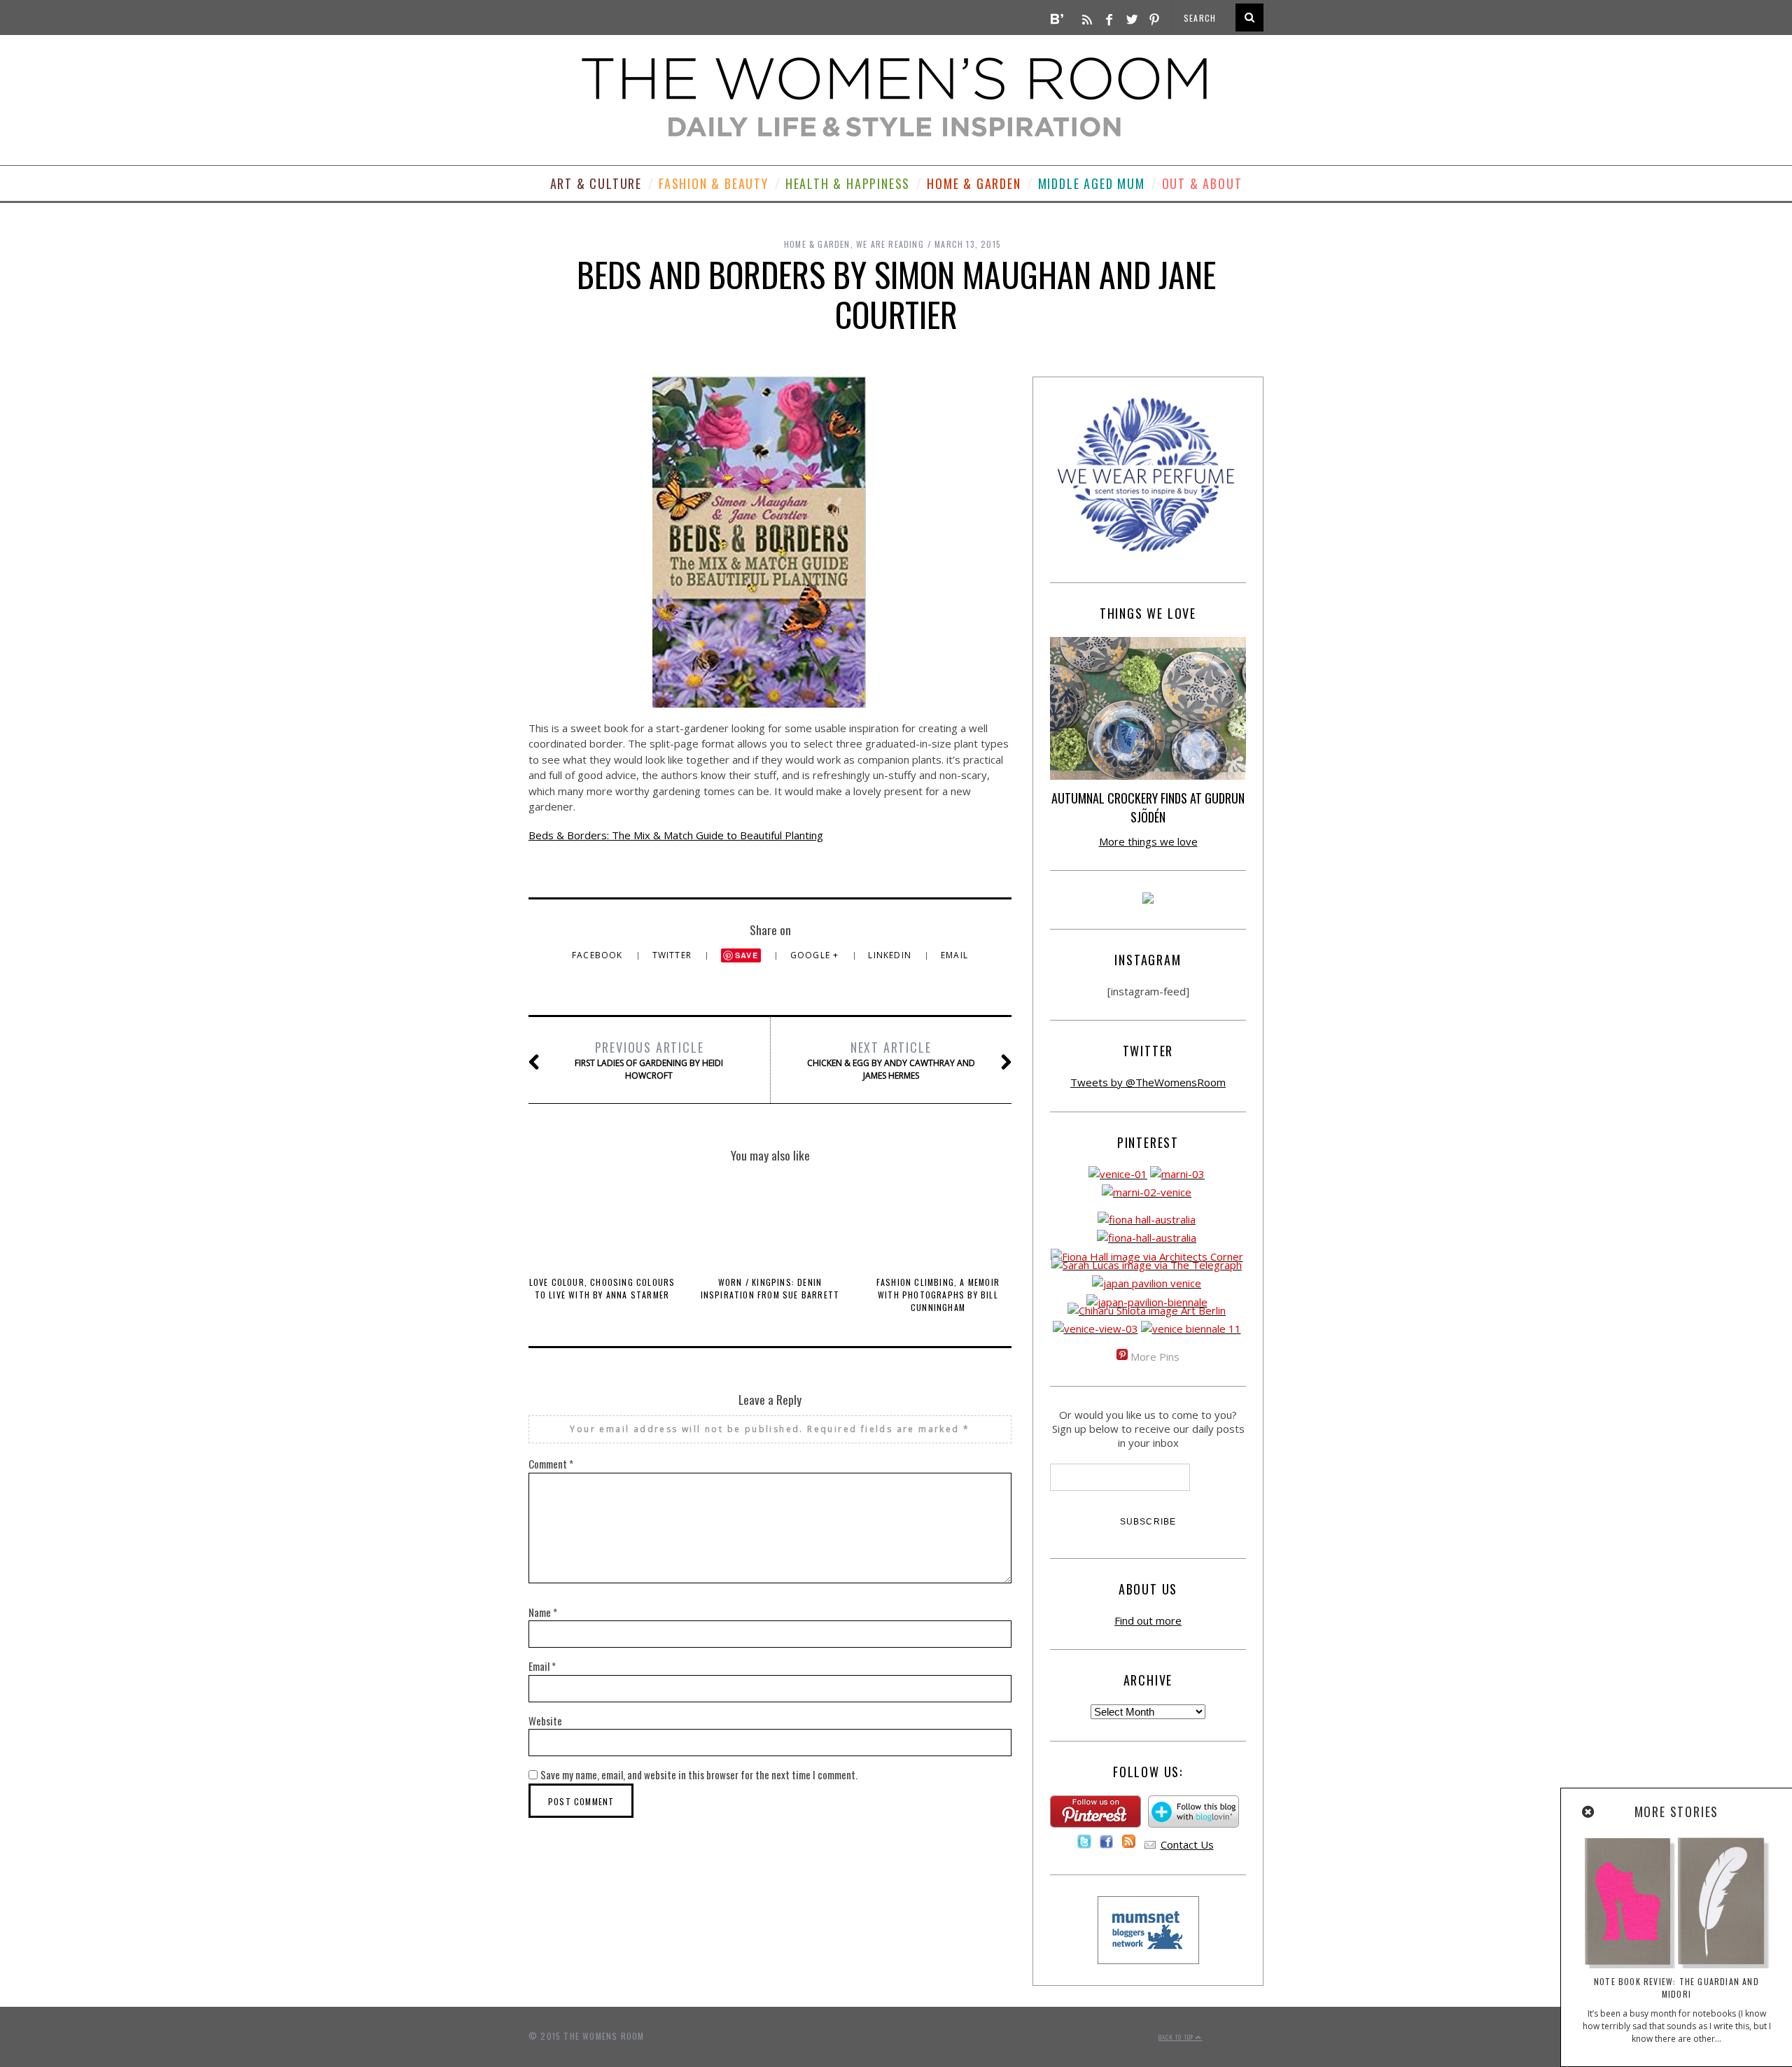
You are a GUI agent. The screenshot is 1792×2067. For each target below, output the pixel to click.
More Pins (1155, 1357)
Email (954, 955)
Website (545, 1721)
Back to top (1177, 2037)
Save (747, 955)
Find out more (1148, 1620)
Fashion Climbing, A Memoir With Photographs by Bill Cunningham (938, 1295)
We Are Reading (890, 244)
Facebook (599, 955)
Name (543, 1612)
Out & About (1202, 183)
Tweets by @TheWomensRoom (1148, 1082)
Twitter (674, 955)
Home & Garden (974, 183)
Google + (816, 955)
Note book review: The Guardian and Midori (1676, 1988)
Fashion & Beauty (714, 183)
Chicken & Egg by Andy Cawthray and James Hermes (891, 1060)
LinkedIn (891, 955)
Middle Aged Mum (1092, 183)
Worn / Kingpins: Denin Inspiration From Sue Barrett (770, 1288)
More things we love (1148, 841)
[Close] (1589, 1812)
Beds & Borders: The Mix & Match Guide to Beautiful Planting (676, 835)
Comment (551, 1464)
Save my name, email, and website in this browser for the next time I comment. (699, 1774)
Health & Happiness (848, 183)
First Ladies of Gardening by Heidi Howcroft (649, 1060)
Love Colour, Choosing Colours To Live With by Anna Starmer (602, 1288)
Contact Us (1187, 1844)
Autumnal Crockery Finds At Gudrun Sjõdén (1148, 807)
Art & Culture (596, 183)
